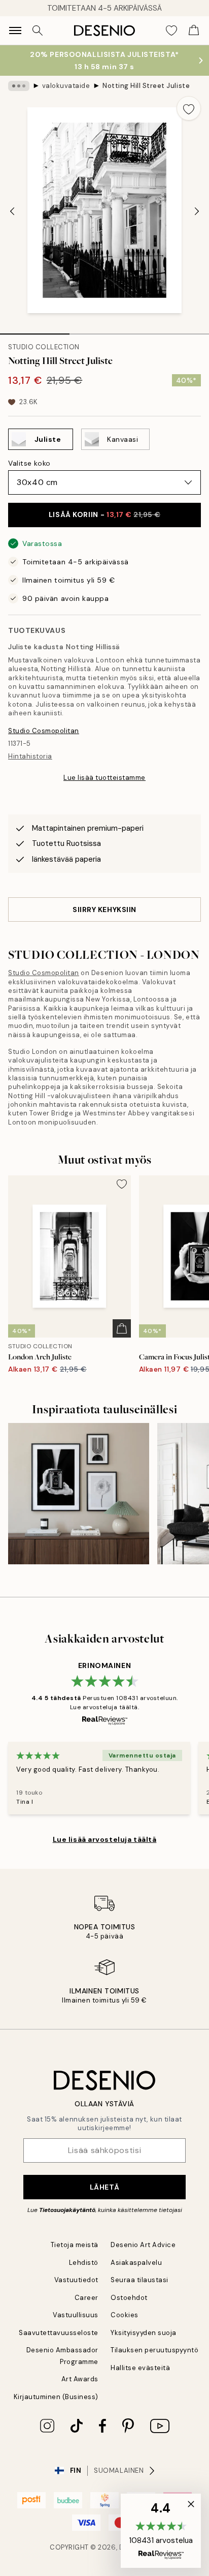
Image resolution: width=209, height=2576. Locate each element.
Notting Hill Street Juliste (146, 86)
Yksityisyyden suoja (144, 2333)
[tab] (35, 330)
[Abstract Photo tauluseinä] (79, 1494)
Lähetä (104, 2187)
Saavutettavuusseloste (59, 2333)
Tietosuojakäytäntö (67, 2210)
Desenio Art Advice (143, 2245)
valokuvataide (66, 86)
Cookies (125, 2315)
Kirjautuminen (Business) (56, 2397)
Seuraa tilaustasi (140, 2280)
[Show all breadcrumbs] (19, 86)
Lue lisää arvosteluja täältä (105, 1839)
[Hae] (38, 31)
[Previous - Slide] (12, 211)
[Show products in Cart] (194, 31)
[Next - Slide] (197, 211)
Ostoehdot (129, 2298)
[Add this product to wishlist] (189, 108)
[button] (161, 2531)
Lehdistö (84, 2263)
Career (86, 2298)
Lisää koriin (104, 514)
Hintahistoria (30, 756)
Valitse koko (29, 463)
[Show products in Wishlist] (171, 31)
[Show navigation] (15, 31)
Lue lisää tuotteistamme (104, 778)
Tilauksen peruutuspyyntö (154, 2350)
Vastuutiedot (76, 2280)
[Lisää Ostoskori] (122, 1328)
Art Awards (80, 2379)
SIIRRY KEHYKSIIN (104, 910)
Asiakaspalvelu (136, 2263)
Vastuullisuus (76, 2315)
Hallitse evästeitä (140, 2368)
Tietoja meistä (75, 2245)
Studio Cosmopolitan (44, 731)
